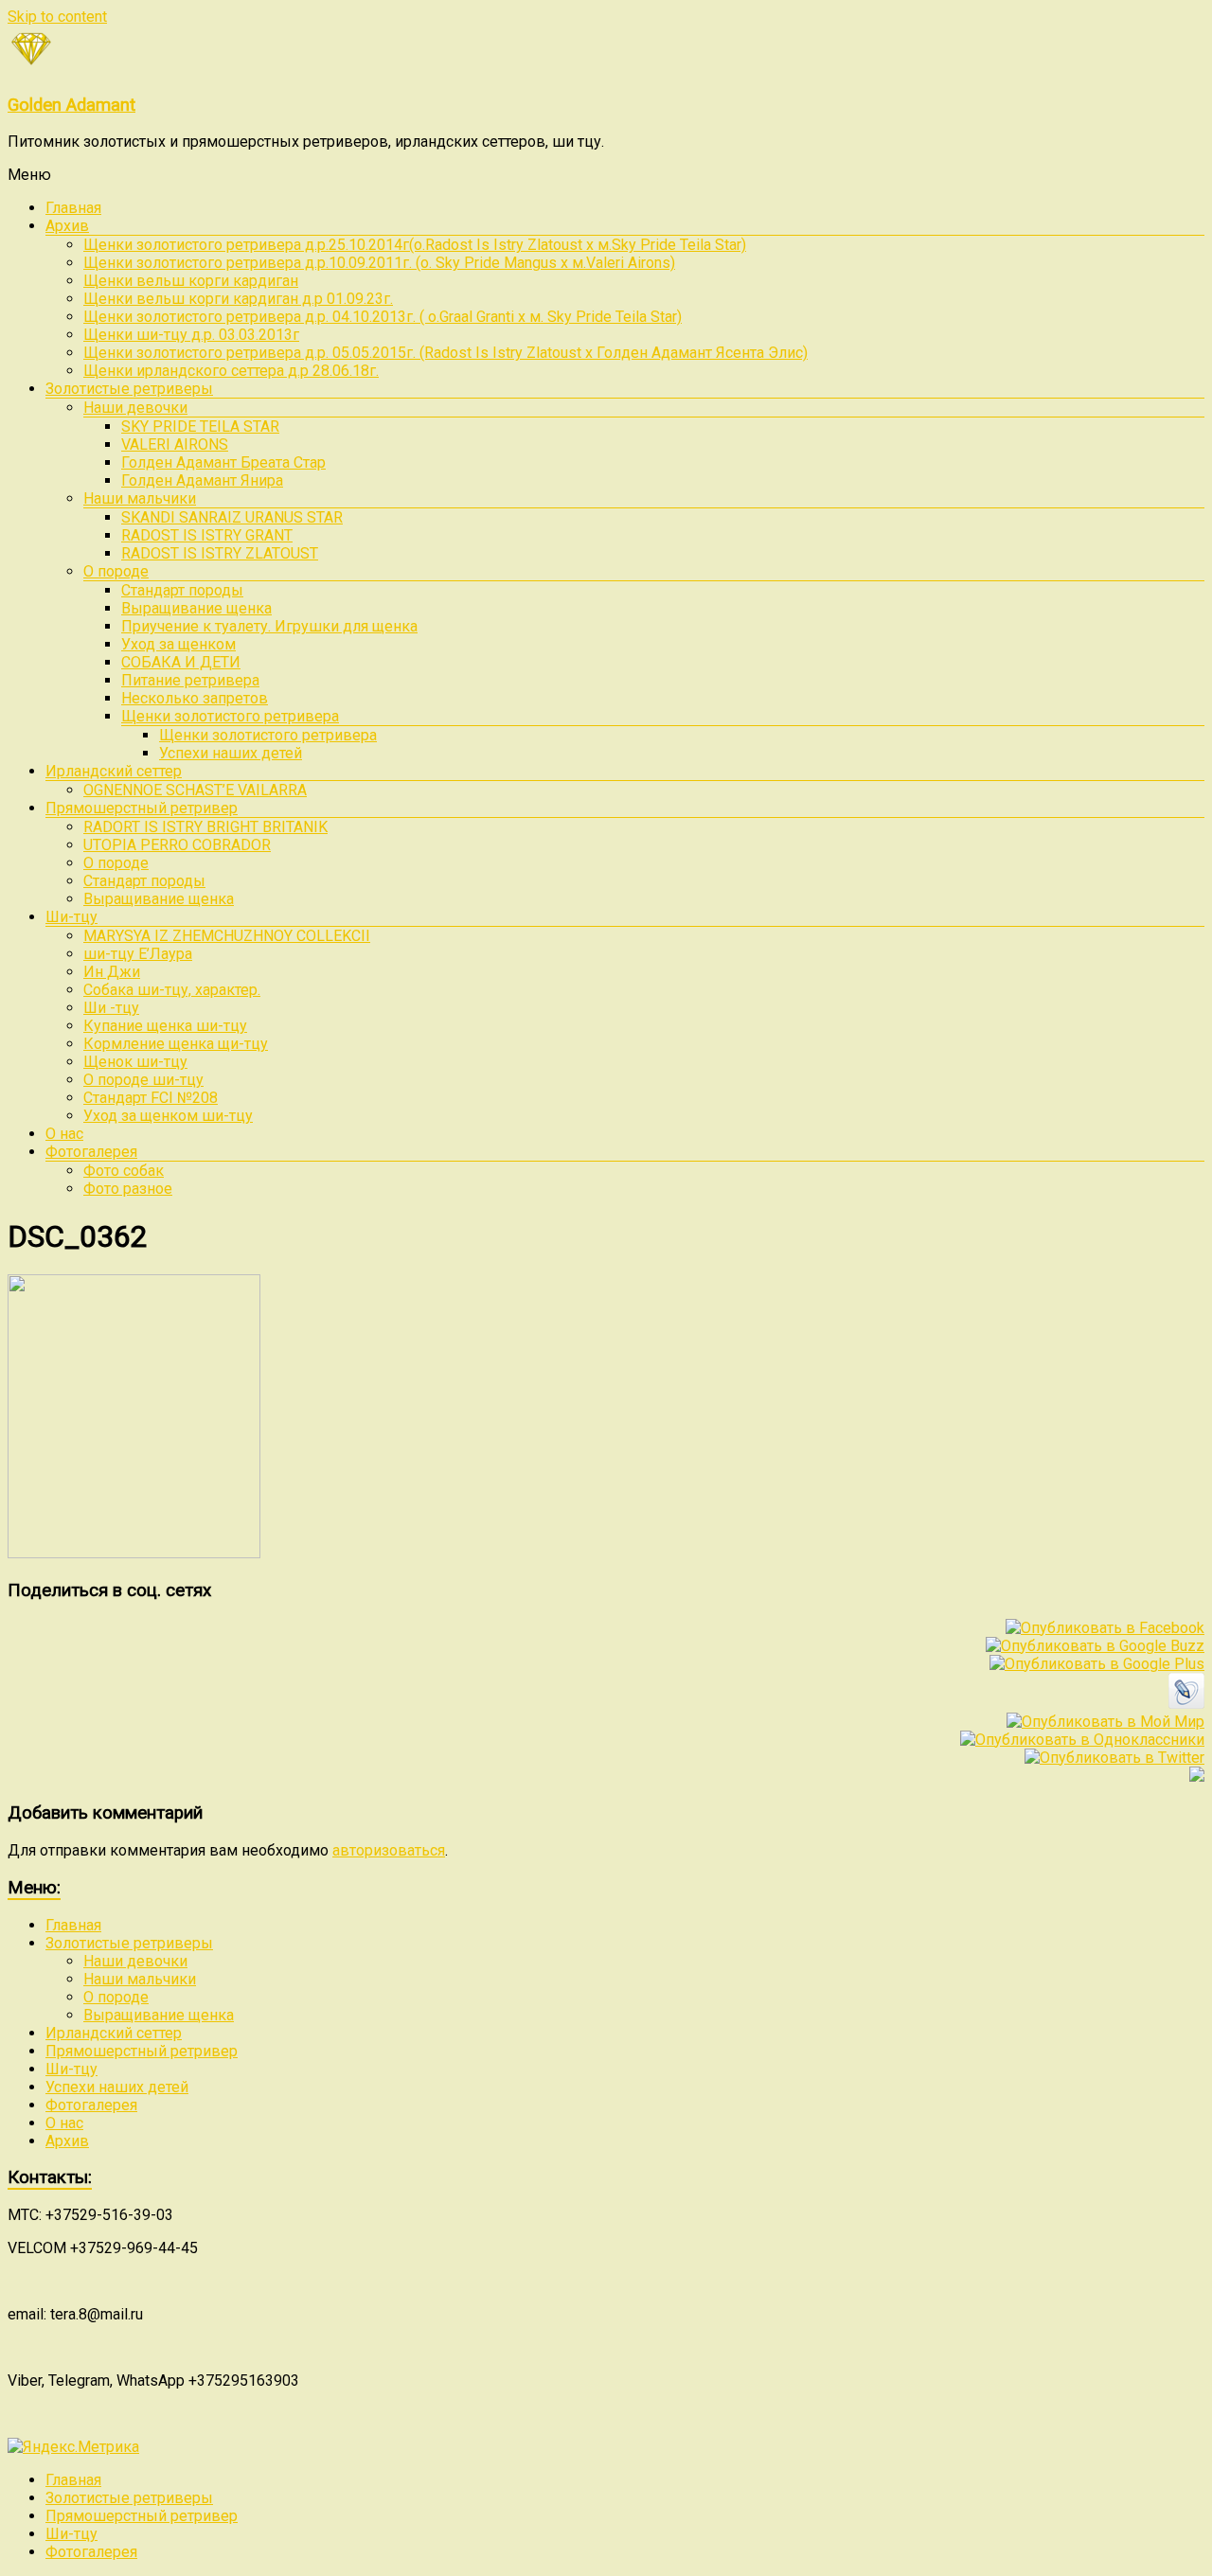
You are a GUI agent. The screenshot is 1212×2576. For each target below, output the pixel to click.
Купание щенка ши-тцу (165, 1026)
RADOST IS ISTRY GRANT (207, 535)
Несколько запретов (195, 698)
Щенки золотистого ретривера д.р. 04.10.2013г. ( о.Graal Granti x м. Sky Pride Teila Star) (383, 317)
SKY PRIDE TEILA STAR (200, 426)
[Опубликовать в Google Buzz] (1095, 1646)
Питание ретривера (190, 680)
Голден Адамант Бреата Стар (223, 462)
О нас (64, 1134)
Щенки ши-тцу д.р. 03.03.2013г (191, 335)
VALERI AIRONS (175, 444)
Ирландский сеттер (114, 771)
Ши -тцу (111, 1008)
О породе (116, 571)
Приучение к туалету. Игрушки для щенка (269, 626)
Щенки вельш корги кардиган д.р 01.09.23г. (238, 299)
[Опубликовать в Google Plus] (1097, 1664)
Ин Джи (112, 972)
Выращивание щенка (196, 608)
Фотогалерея (91, 1152)
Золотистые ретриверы (129, 389)
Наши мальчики (140, 498)
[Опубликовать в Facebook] (1105, 1628)
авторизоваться (389, 1850)
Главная (73, 208)
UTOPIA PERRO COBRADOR (177, 845)
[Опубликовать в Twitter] (1114, 1758)
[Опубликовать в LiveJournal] (1186, 1704)
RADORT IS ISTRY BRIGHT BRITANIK (205, 827)
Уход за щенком (178, 644)
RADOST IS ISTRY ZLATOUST (220, 553)
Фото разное (128, 1189)
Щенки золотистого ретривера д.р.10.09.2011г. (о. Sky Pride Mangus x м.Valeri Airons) (379, 263)
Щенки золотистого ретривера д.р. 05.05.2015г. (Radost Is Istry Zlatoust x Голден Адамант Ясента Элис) (446, 353)
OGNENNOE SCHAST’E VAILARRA (195, 790)
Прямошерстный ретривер (142, 808)
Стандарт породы (182, 590)
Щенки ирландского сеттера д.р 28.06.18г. (231, 371)
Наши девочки (135, 408)
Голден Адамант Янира (202, 480)
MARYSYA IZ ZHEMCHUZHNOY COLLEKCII (227, 936)
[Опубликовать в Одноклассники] (1082, 1740)
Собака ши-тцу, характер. (172, 990)
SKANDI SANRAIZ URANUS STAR (232, 517)
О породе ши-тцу (143, 1080)
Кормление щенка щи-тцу (176, 1044)
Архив (67, 226)
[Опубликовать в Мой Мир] (1105, 1722)
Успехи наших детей (231, 753)
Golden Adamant (71, 105)
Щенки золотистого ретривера (230, 716)
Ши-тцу (71, 917)
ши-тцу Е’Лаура (138, 954)
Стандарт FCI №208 (151, 1098)
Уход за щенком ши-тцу (168, 1116)
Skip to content (57, 17)
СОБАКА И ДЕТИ (181, 662)
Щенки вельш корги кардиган (191, 281)
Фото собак (124, 1171)
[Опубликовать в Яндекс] (1197, 1777)
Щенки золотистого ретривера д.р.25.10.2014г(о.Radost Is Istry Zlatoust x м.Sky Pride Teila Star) (415, 245)
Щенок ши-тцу (135, 1062)
